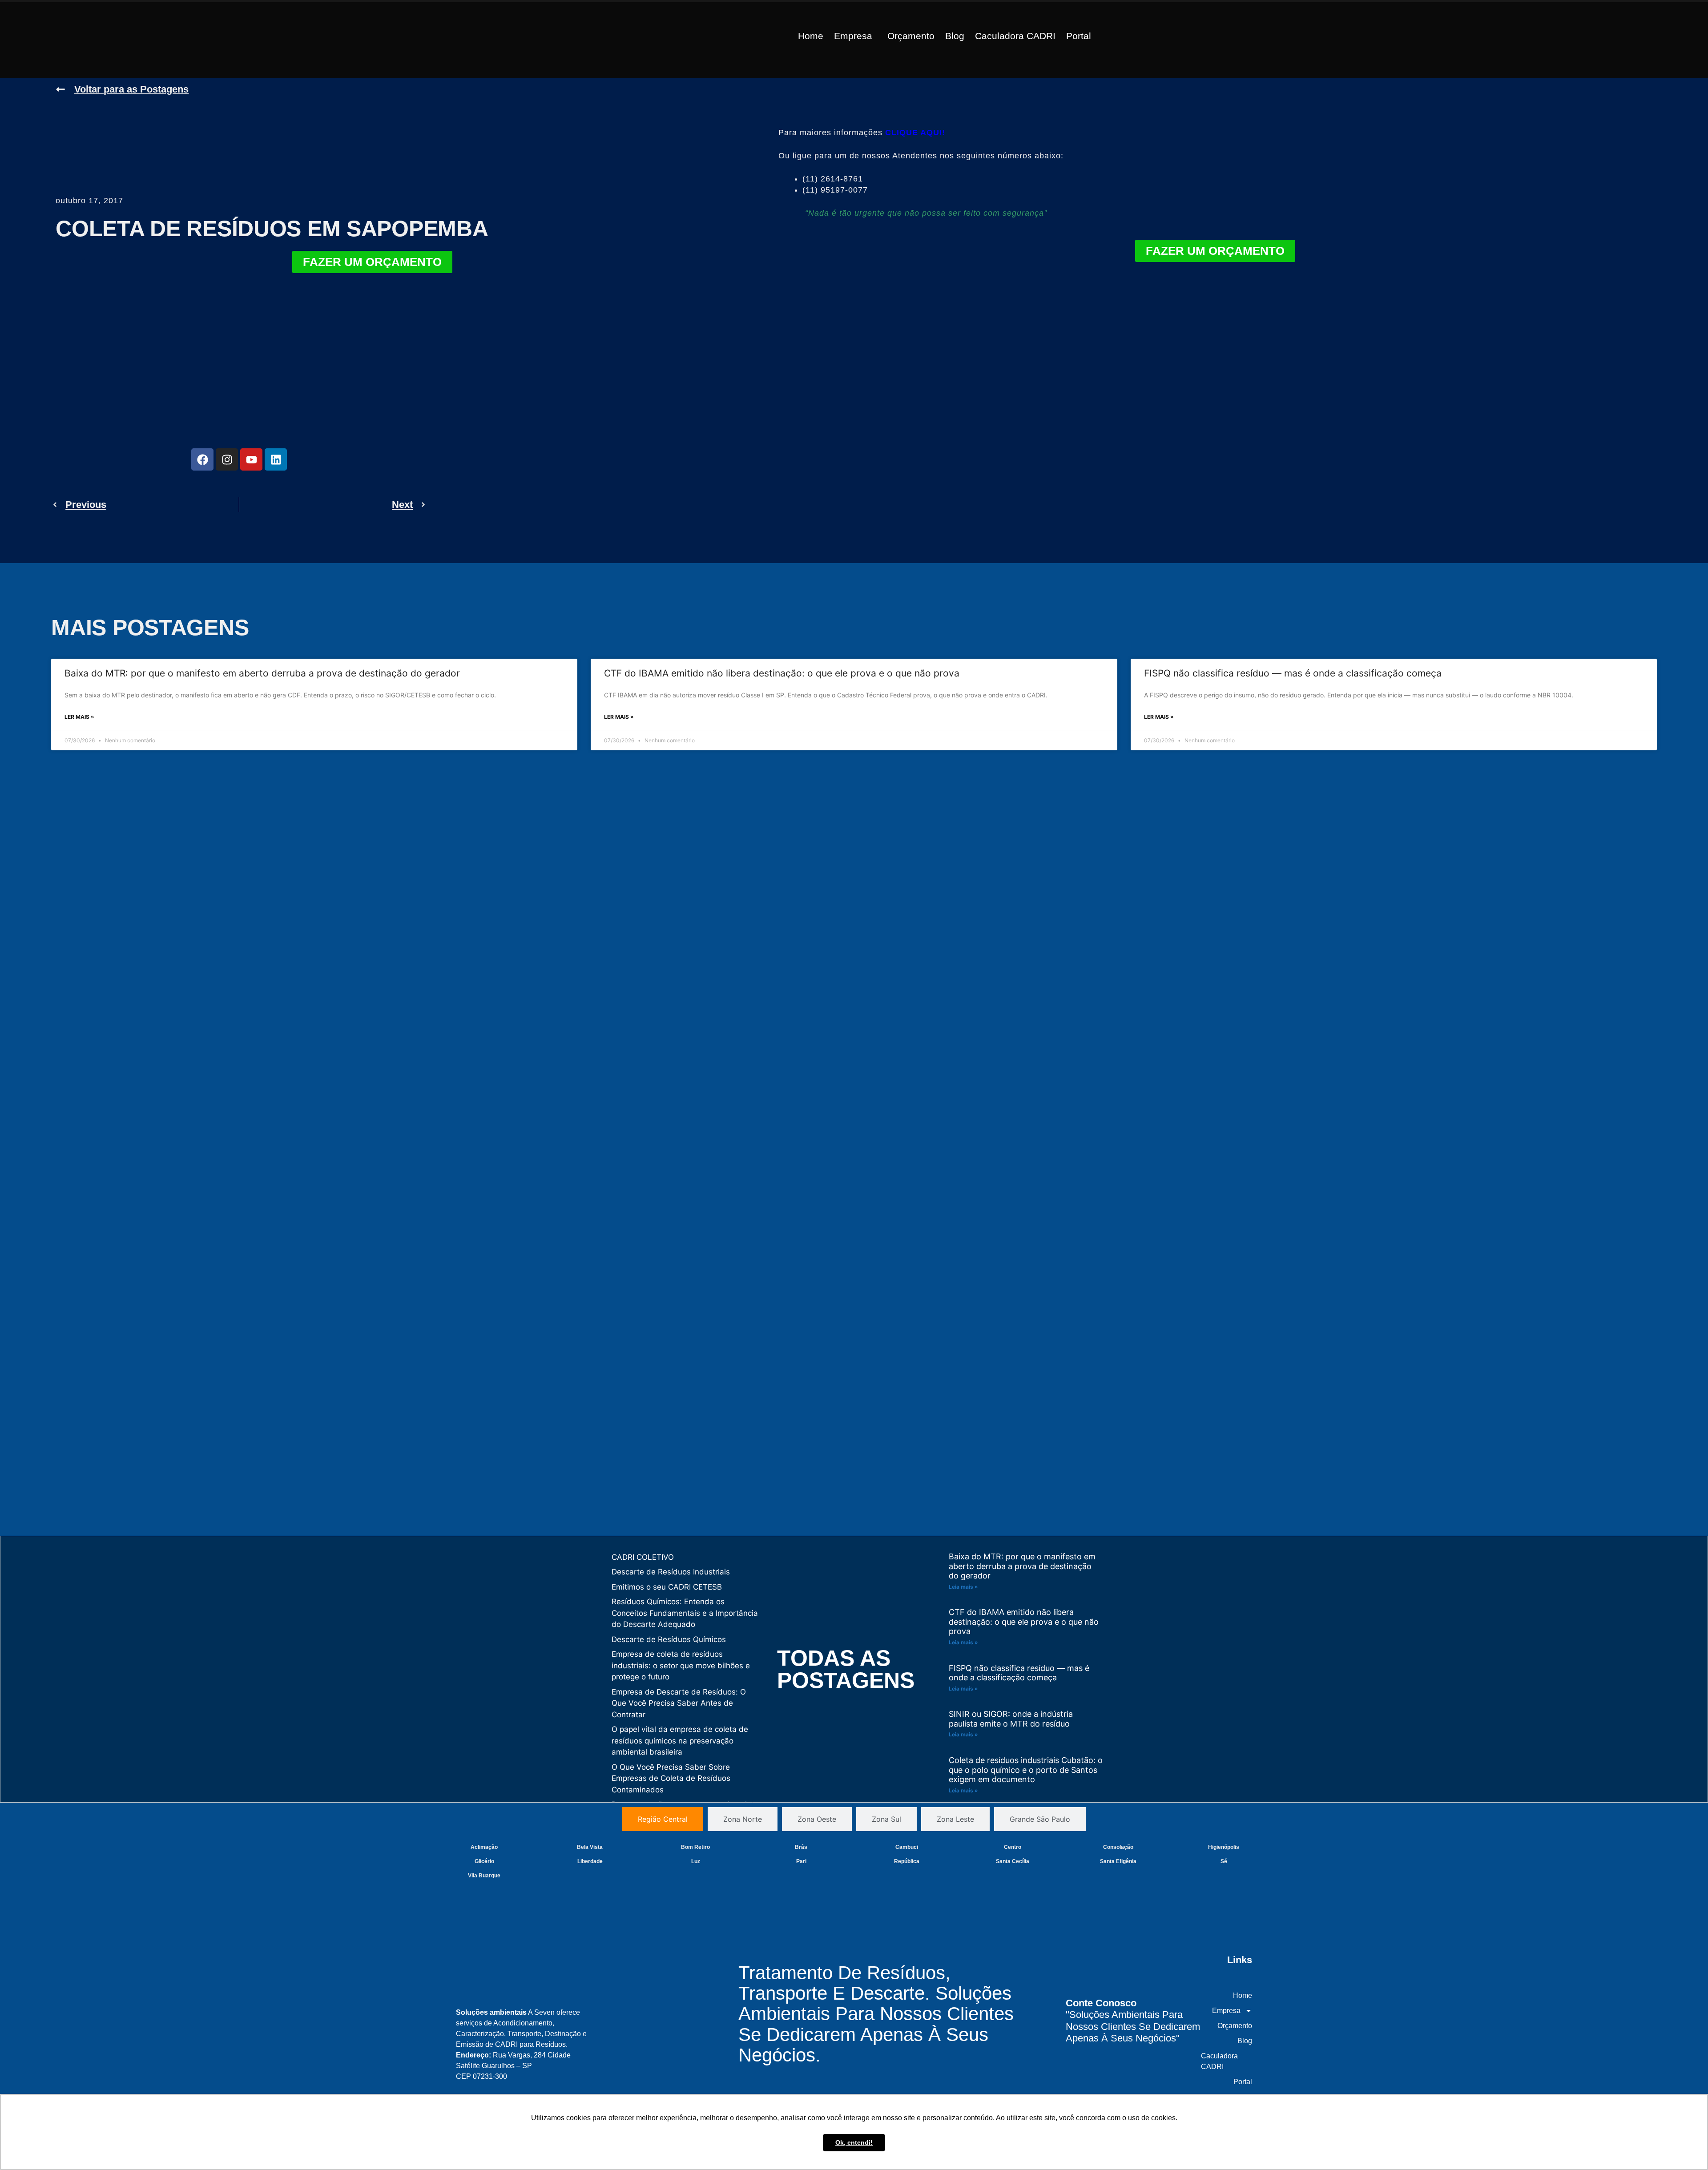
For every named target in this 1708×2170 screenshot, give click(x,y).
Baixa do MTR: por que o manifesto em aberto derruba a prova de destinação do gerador (262, 673)
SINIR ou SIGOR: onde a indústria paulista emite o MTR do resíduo (1011, 1719)
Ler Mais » (79, 717)
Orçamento (911, 36)
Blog (955, 36)
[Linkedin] (276, 459)
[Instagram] (227, 459)
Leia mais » (963, 1587)
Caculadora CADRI (1015, 36)
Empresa (853, 36)
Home (811, 36)
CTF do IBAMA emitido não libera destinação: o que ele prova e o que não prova (782, 673)
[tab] (663, 1819)
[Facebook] (202, 459)
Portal (1079, 36)
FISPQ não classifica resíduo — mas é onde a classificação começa (1293, 673)
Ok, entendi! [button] (854, 2142)
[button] (855, 36)
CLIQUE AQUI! (915, 133)
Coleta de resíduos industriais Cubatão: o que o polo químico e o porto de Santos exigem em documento (1026, 1770)
